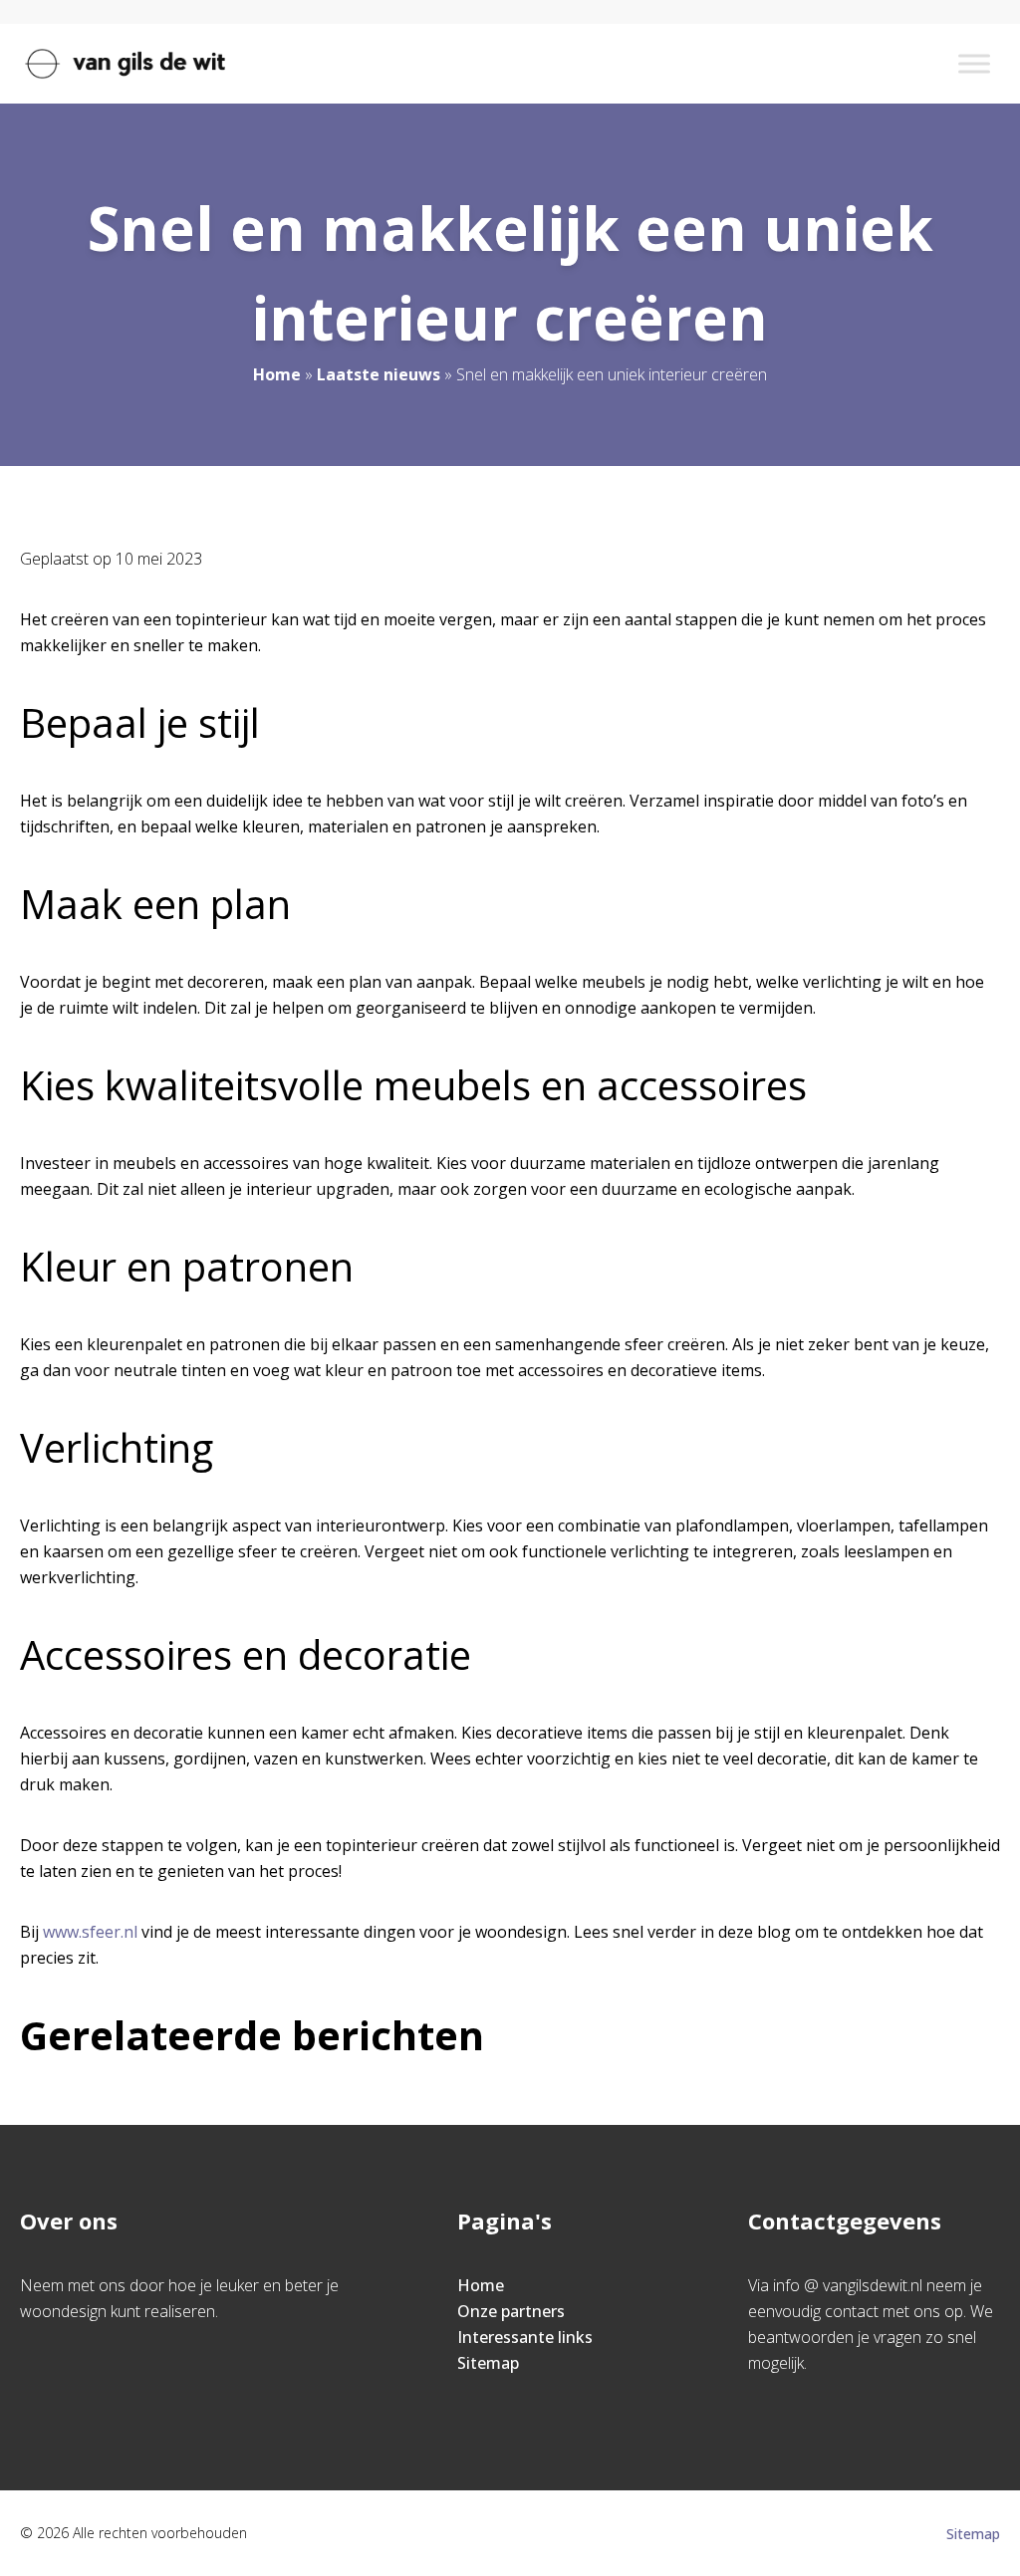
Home (277, 374)
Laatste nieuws (379, 374)
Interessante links (525, 2337)
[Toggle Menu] (974, 63)
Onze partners (511, 2311)
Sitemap (488, 2363)
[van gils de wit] (125, 64)
